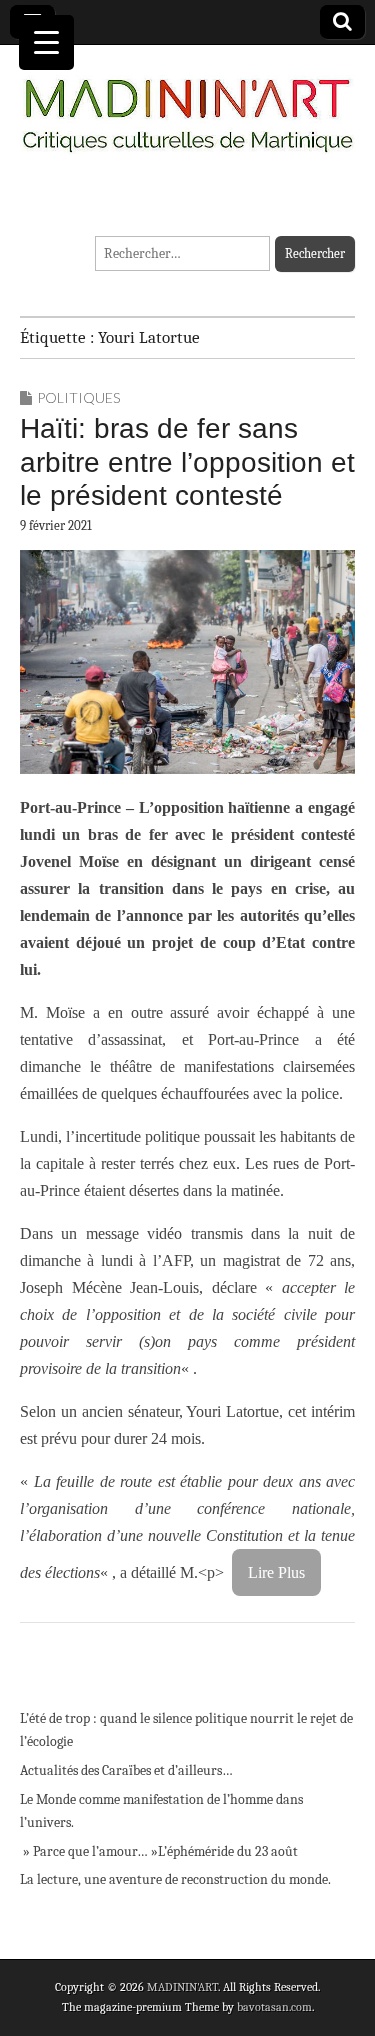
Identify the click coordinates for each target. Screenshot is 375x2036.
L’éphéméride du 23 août (228, 1851)
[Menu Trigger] (46, 42)
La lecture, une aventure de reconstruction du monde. (175, 1879)
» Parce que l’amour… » (89, 1851)
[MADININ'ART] (187, 103)
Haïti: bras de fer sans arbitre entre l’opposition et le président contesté (187, 462)
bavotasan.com (274, 2007)
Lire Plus (276, 1572)
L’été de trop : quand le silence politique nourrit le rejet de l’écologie (186, 1730)
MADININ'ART (182, 1987)
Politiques (78, 397)
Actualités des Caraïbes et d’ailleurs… (126, 1770)
